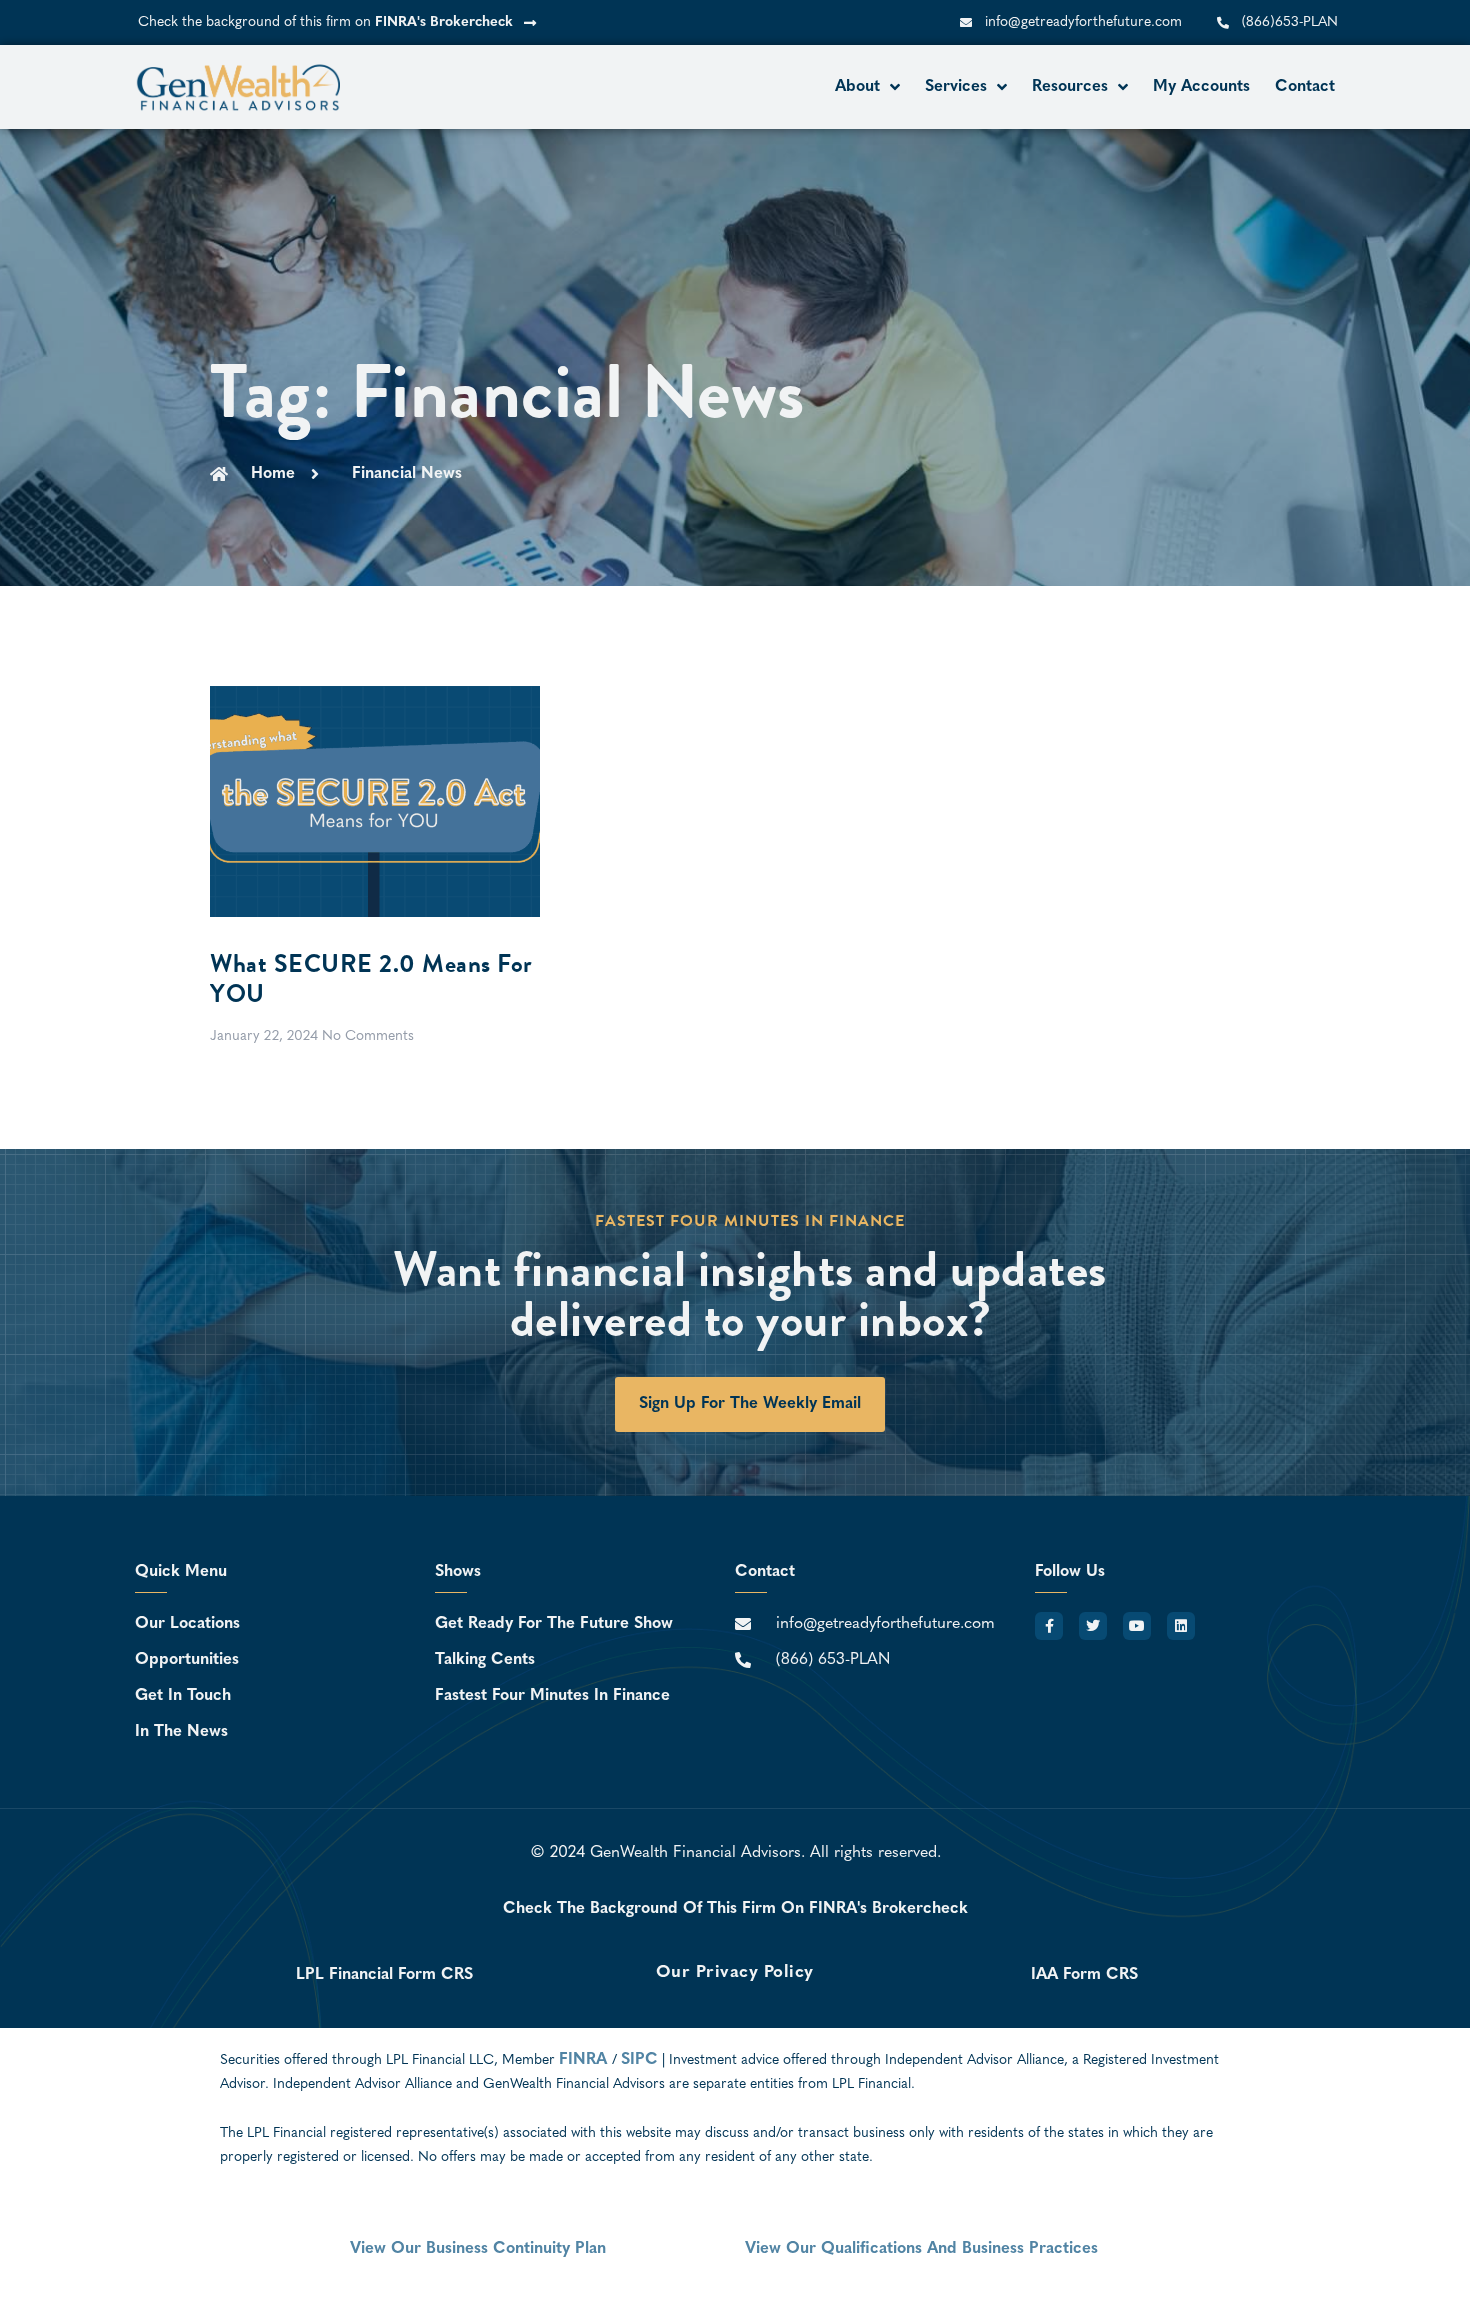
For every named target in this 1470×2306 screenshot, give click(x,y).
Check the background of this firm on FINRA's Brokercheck (735, 1909)
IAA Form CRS (1084, 1975)
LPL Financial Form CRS (384, 1975)
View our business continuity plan (478, 2249)
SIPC (639, 2060)
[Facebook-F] (1049, 1626)
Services (956, 87)
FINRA (585, 2060)
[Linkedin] (1181, 1626)
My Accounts (1201, 87)
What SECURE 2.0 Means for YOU (371, 978)
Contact (1305, 87)
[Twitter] (1093, 1626)
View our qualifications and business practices (921, 2249)
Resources (1070, 87)
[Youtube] (1137, 1626)
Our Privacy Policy (735, 1972)
